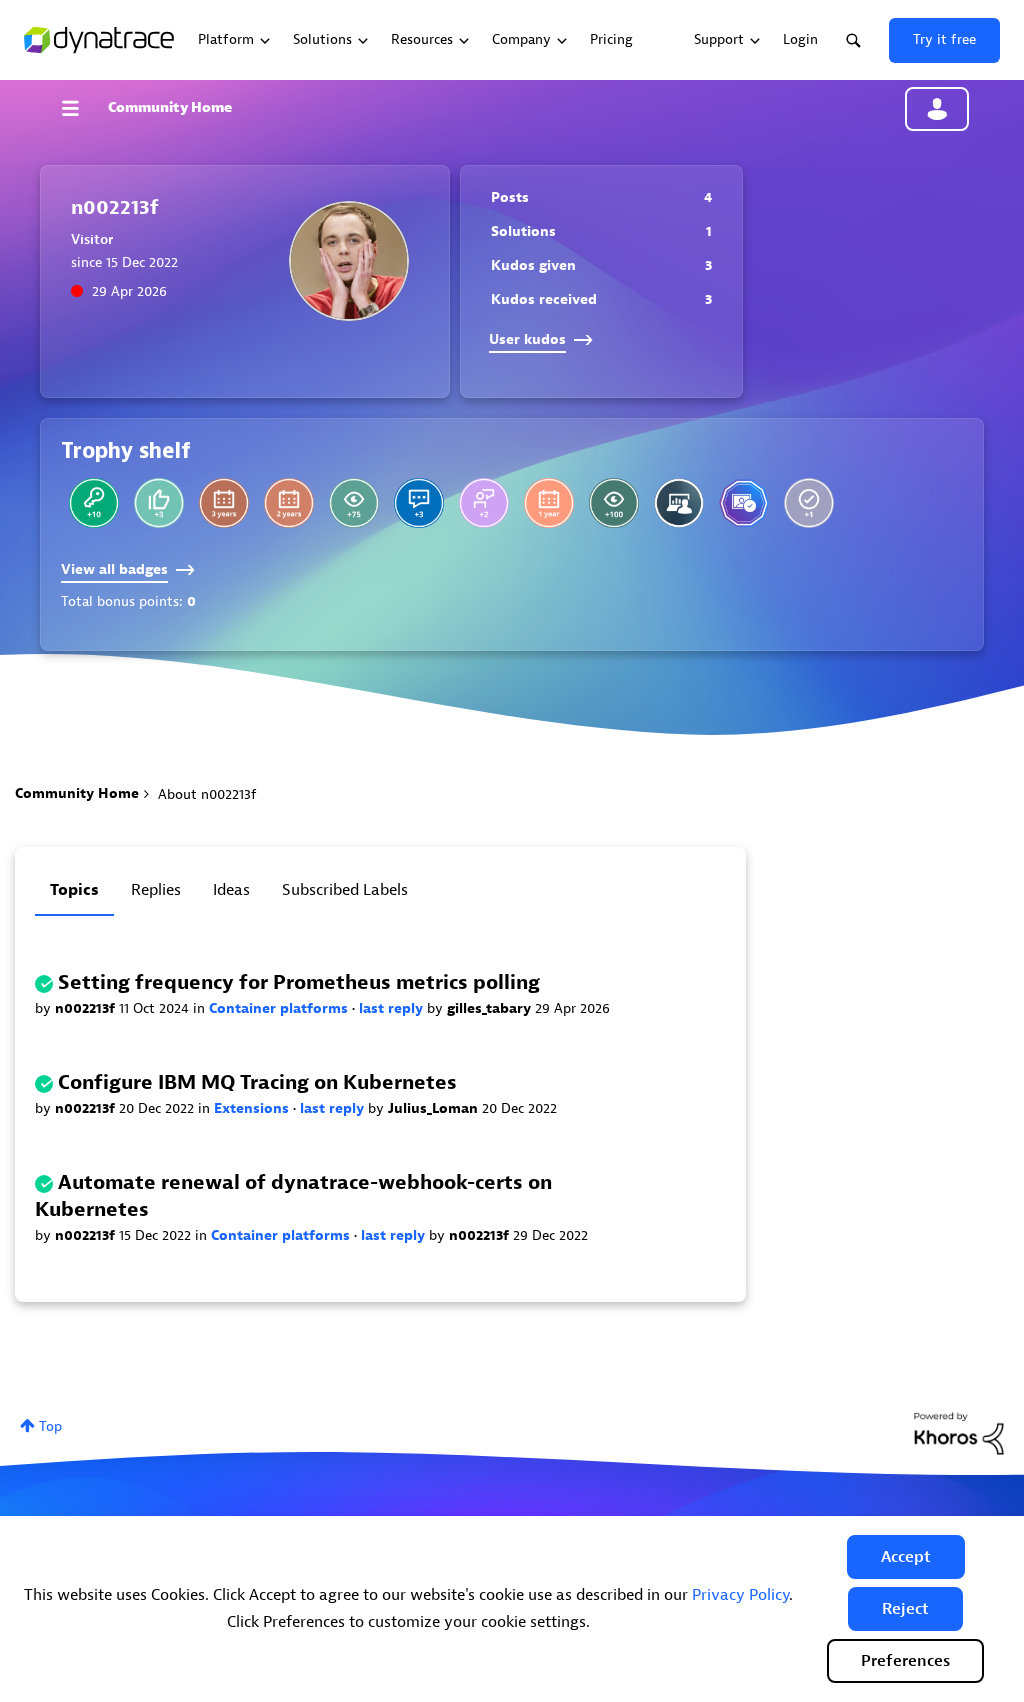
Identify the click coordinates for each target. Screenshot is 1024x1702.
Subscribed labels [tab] (345, 890)
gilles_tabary (491, 1008)
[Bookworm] (614, 503)
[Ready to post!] (679, 503)
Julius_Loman (435, 1108)
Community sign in (937, 109)
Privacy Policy (740, 1595)
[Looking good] (744, 503)
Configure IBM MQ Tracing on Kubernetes (257, 1082)
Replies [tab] (156, 890)
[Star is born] (159, 503)
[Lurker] (354, 503)
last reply (393, 1008)
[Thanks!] (484, 503)
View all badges (114, 569)
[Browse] (80, 108)
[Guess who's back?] (94, 503)
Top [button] (50, 1426)
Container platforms (280, 1008)
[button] (906, 1557)
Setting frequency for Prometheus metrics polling (299, 982)
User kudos (527, 339)
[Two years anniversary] (289, 503)
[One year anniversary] (549, 503)
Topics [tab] (74, 890)
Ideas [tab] (231, 890)
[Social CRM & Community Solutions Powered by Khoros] (959, 1432)
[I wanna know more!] (419, 503)
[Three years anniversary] (224, 503)
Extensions (253, 1108)
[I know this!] (809, 503)
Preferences (905, 1661)
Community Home (170, 107)
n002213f (87, 1008)
